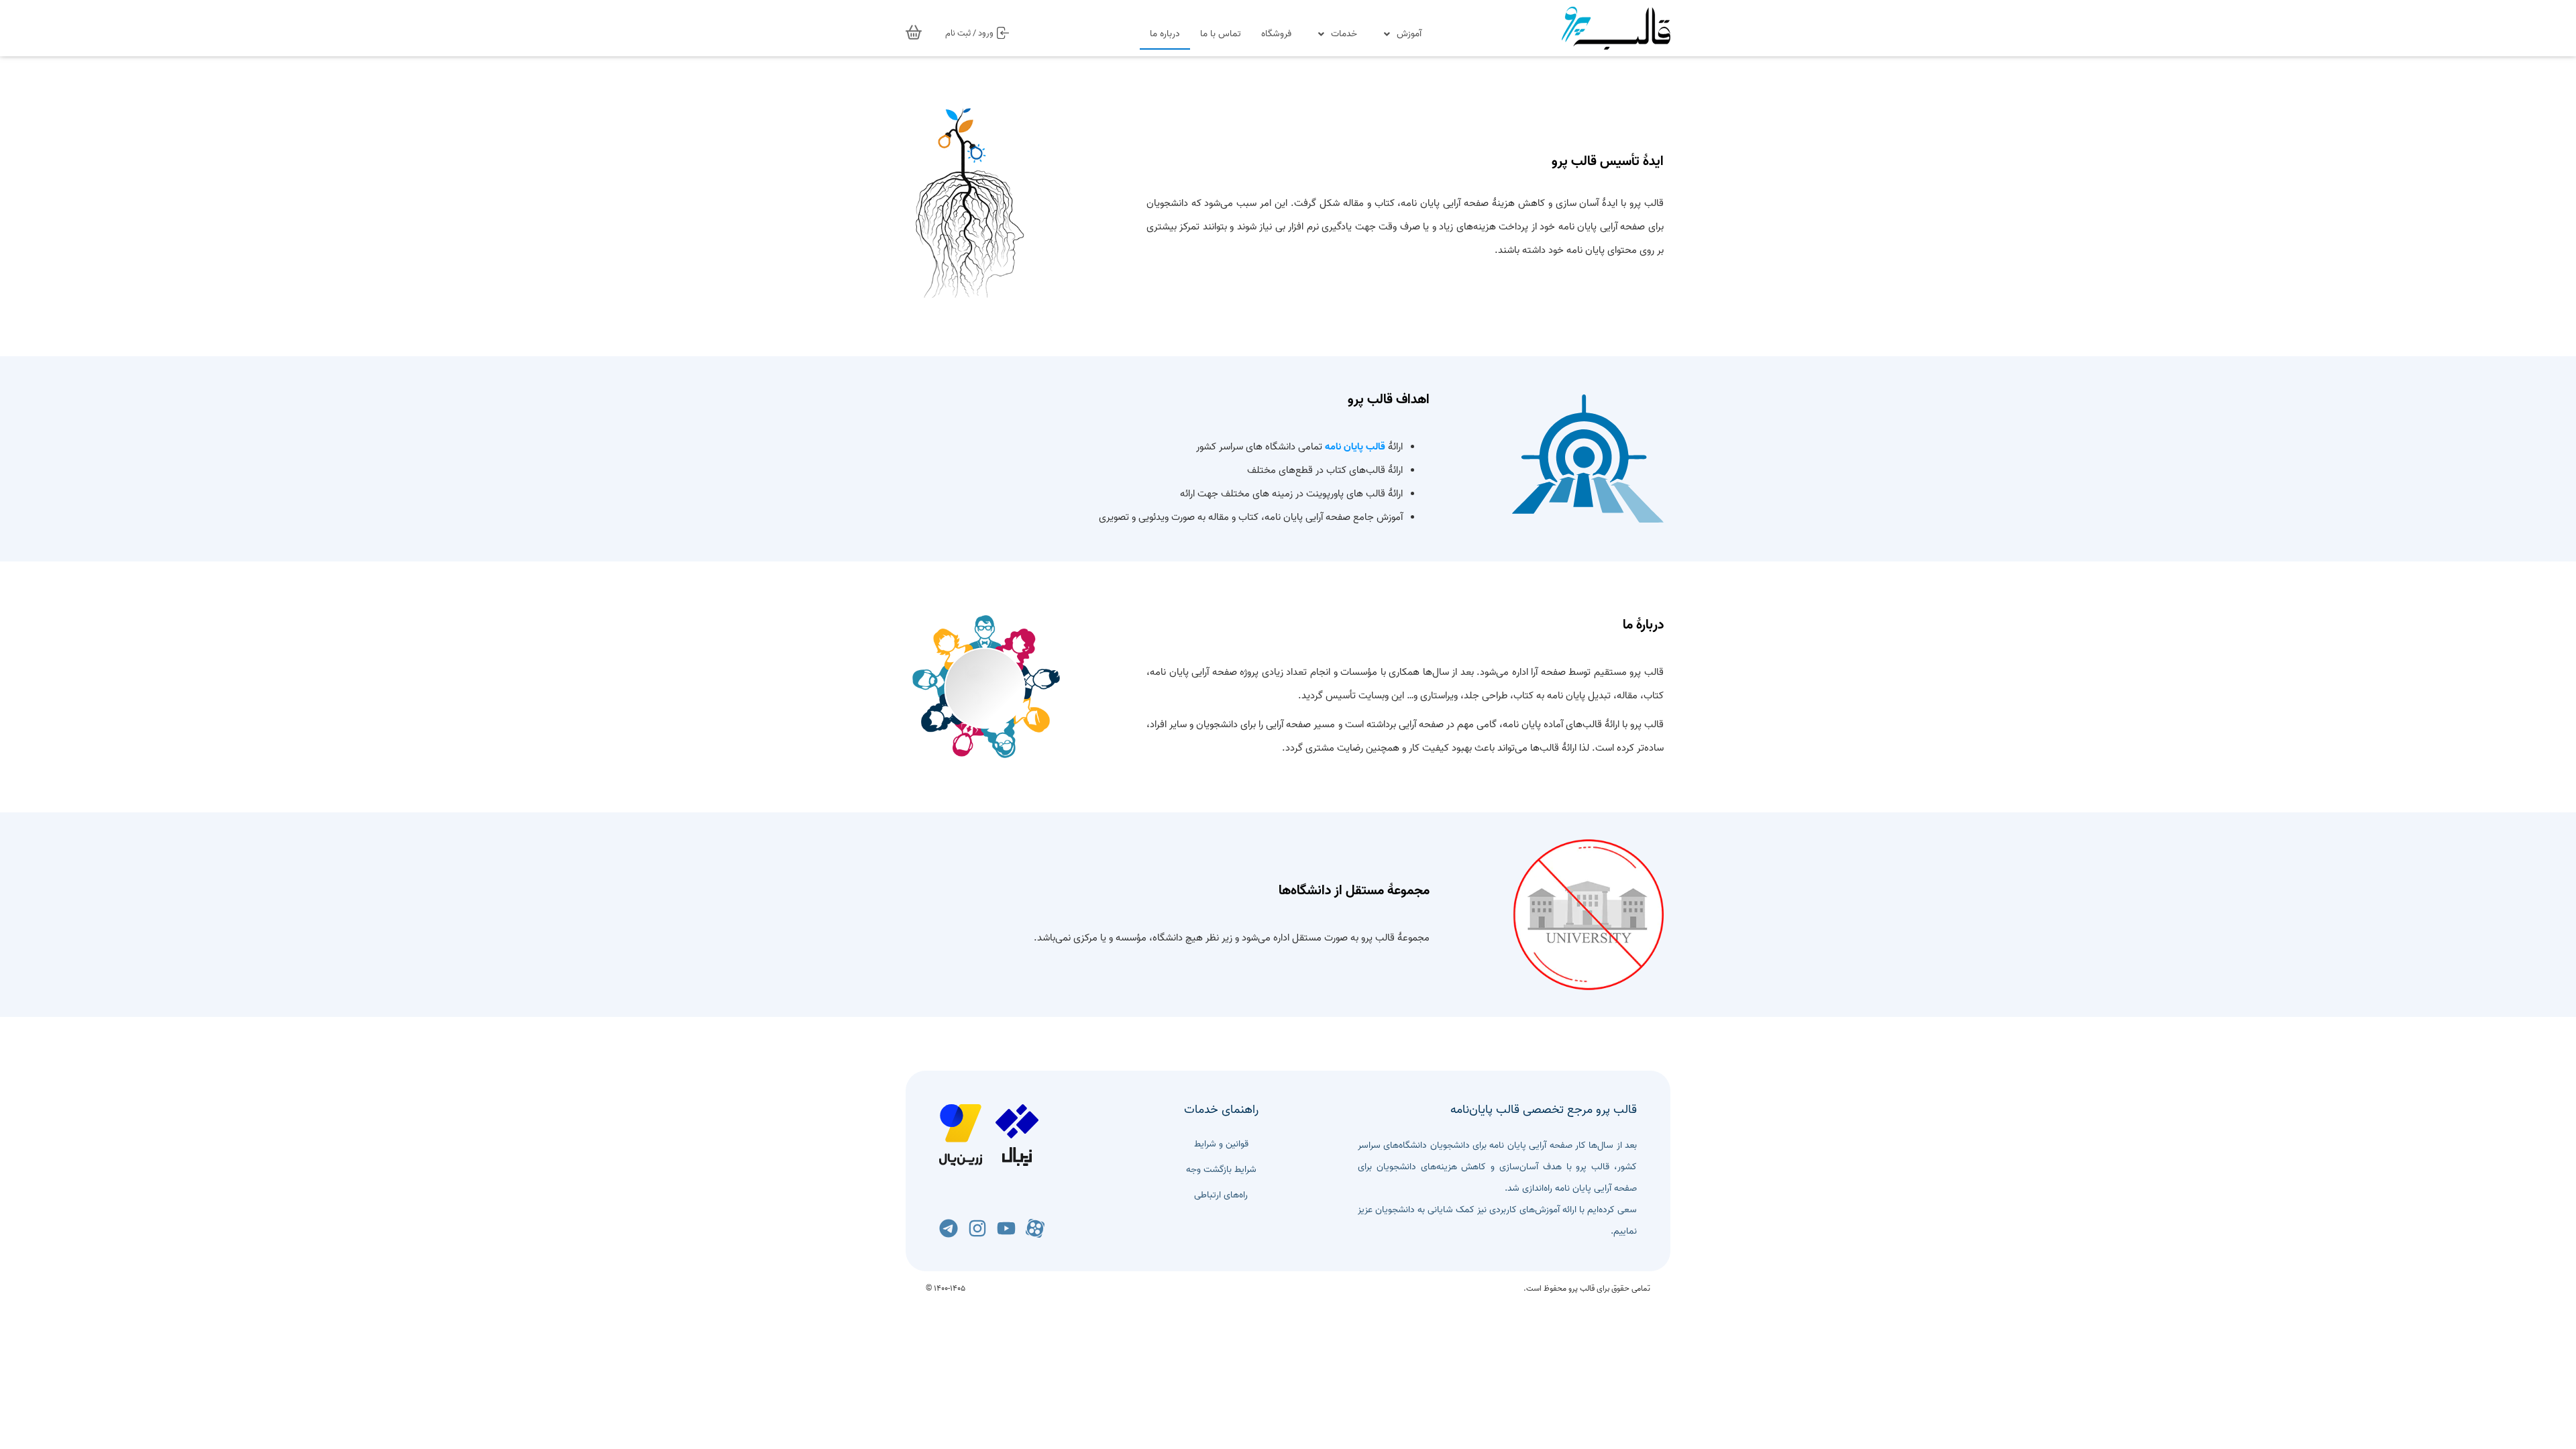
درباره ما (1165, 34)
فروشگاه (1276, 34)
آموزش (1409, 34)
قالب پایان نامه (1355, 447)
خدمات (1344, 34)
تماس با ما (1221, 34)
